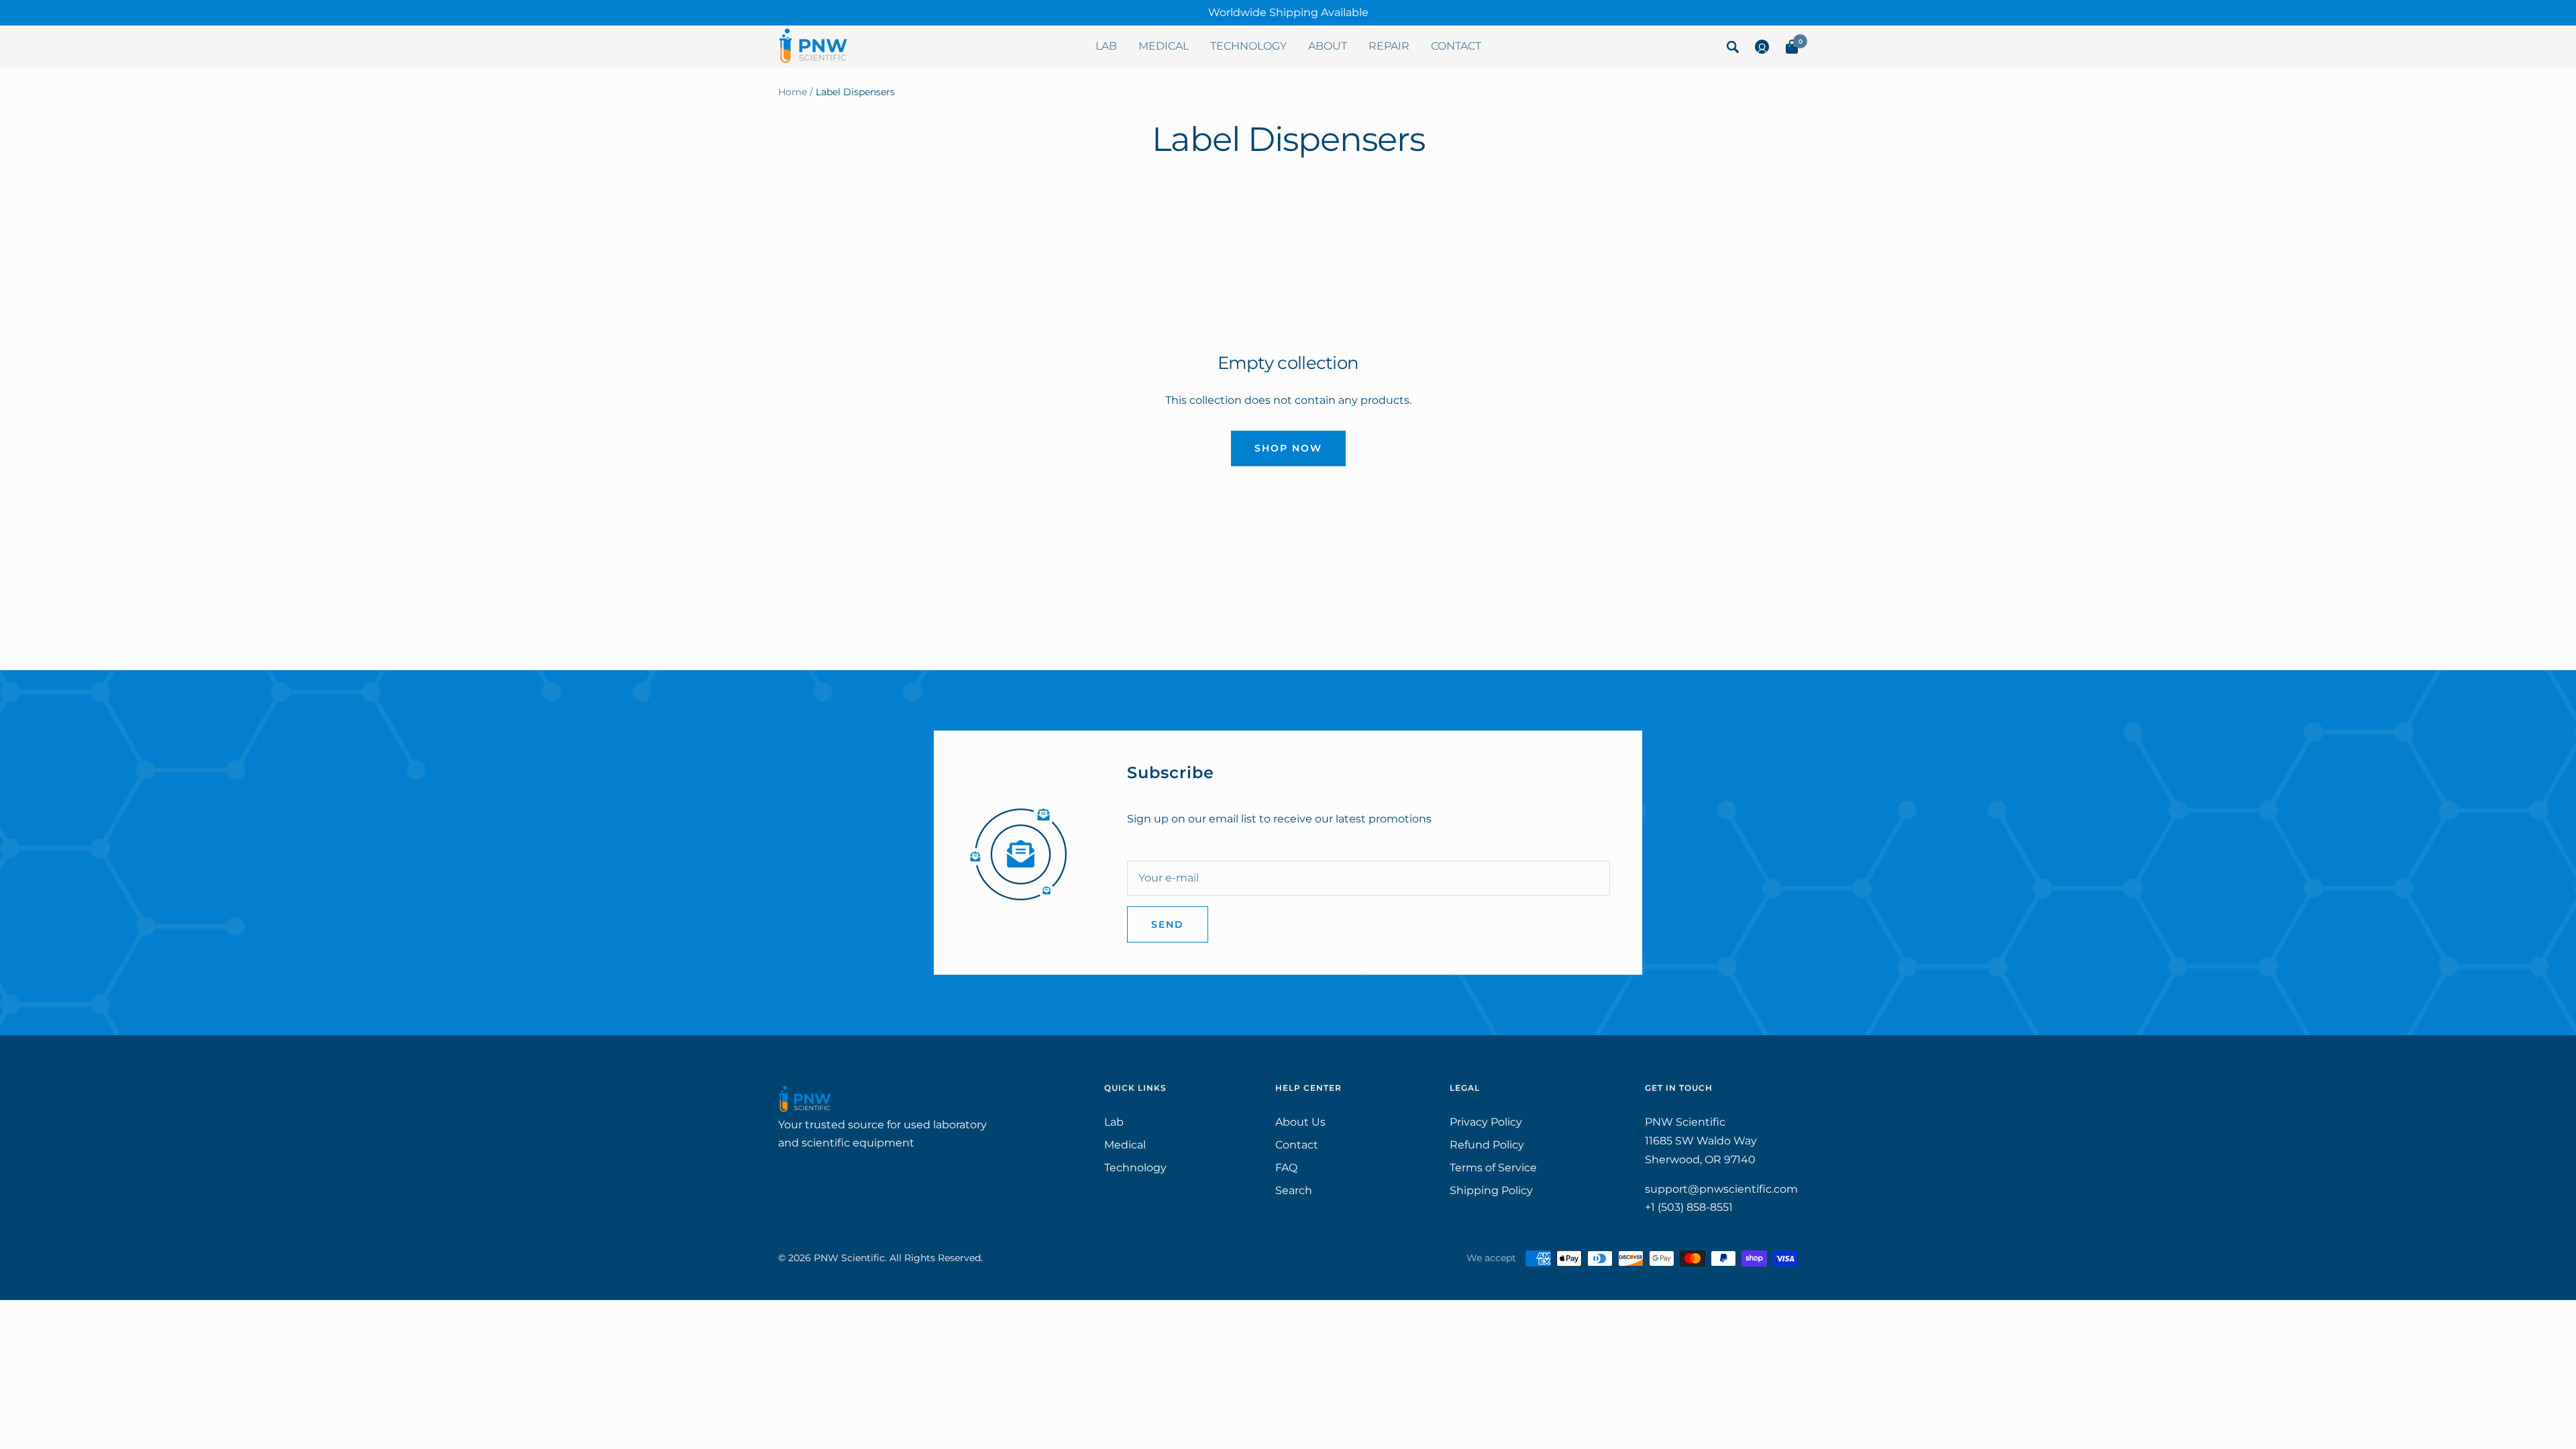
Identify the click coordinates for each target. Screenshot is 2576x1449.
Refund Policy (1487, 1145)
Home (793, 92)
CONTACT (1456, 46)
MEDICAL (1164, 46)
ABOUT (1328, 46)
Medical (1125, 1145)
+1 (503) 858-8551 (1689, 1207)
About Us (1300, 1122)
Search (1294, 1190)
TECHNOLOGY (1248, 46)
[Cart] (1792, 50)
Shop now (1288, 448)
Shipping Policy (1491, 1190)
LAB (1106, 46)
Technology (1135, 1168)
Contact (1297, 1145)
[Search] (1733, 50)
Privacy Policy (1486, 1122)
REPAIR (1389, 46)
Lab (1114, 1122)
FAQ (1286, 1168)
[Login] (1762, 50)
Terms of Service (1493, 1168)
